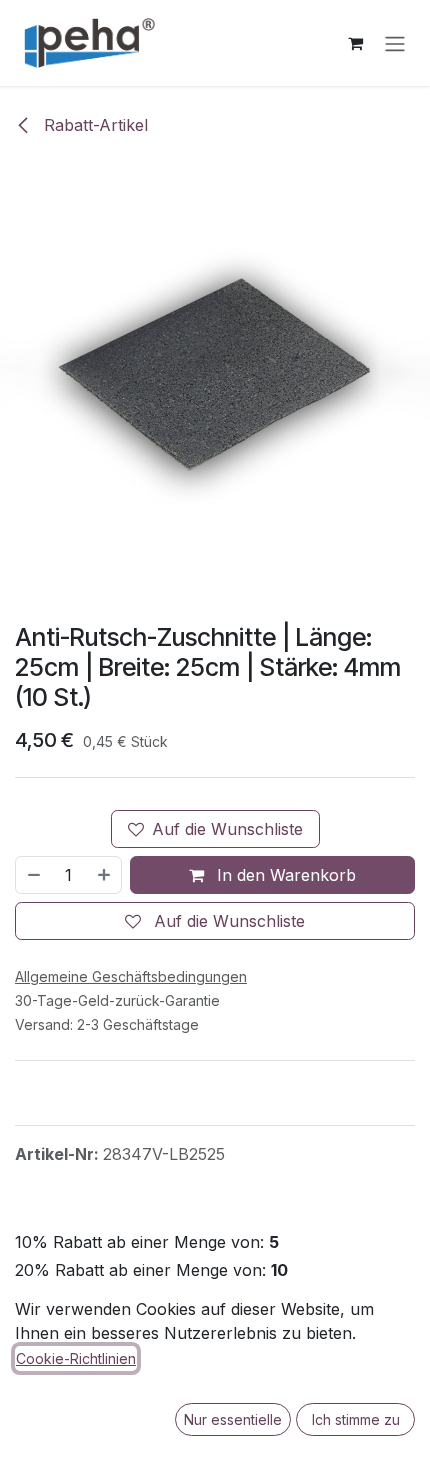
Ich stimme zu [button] (356, 1419)
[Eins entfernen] (33, 875)
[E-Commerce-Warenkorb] (355, 43)
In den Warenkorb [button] (284, 875)
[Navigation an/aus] (395, 43)
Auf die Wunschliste (227, 829)
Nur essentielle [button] (233, 1419)
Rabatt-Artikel (93, 125)
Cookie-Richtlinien (76, 1358)
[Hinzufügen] (105, 875)
